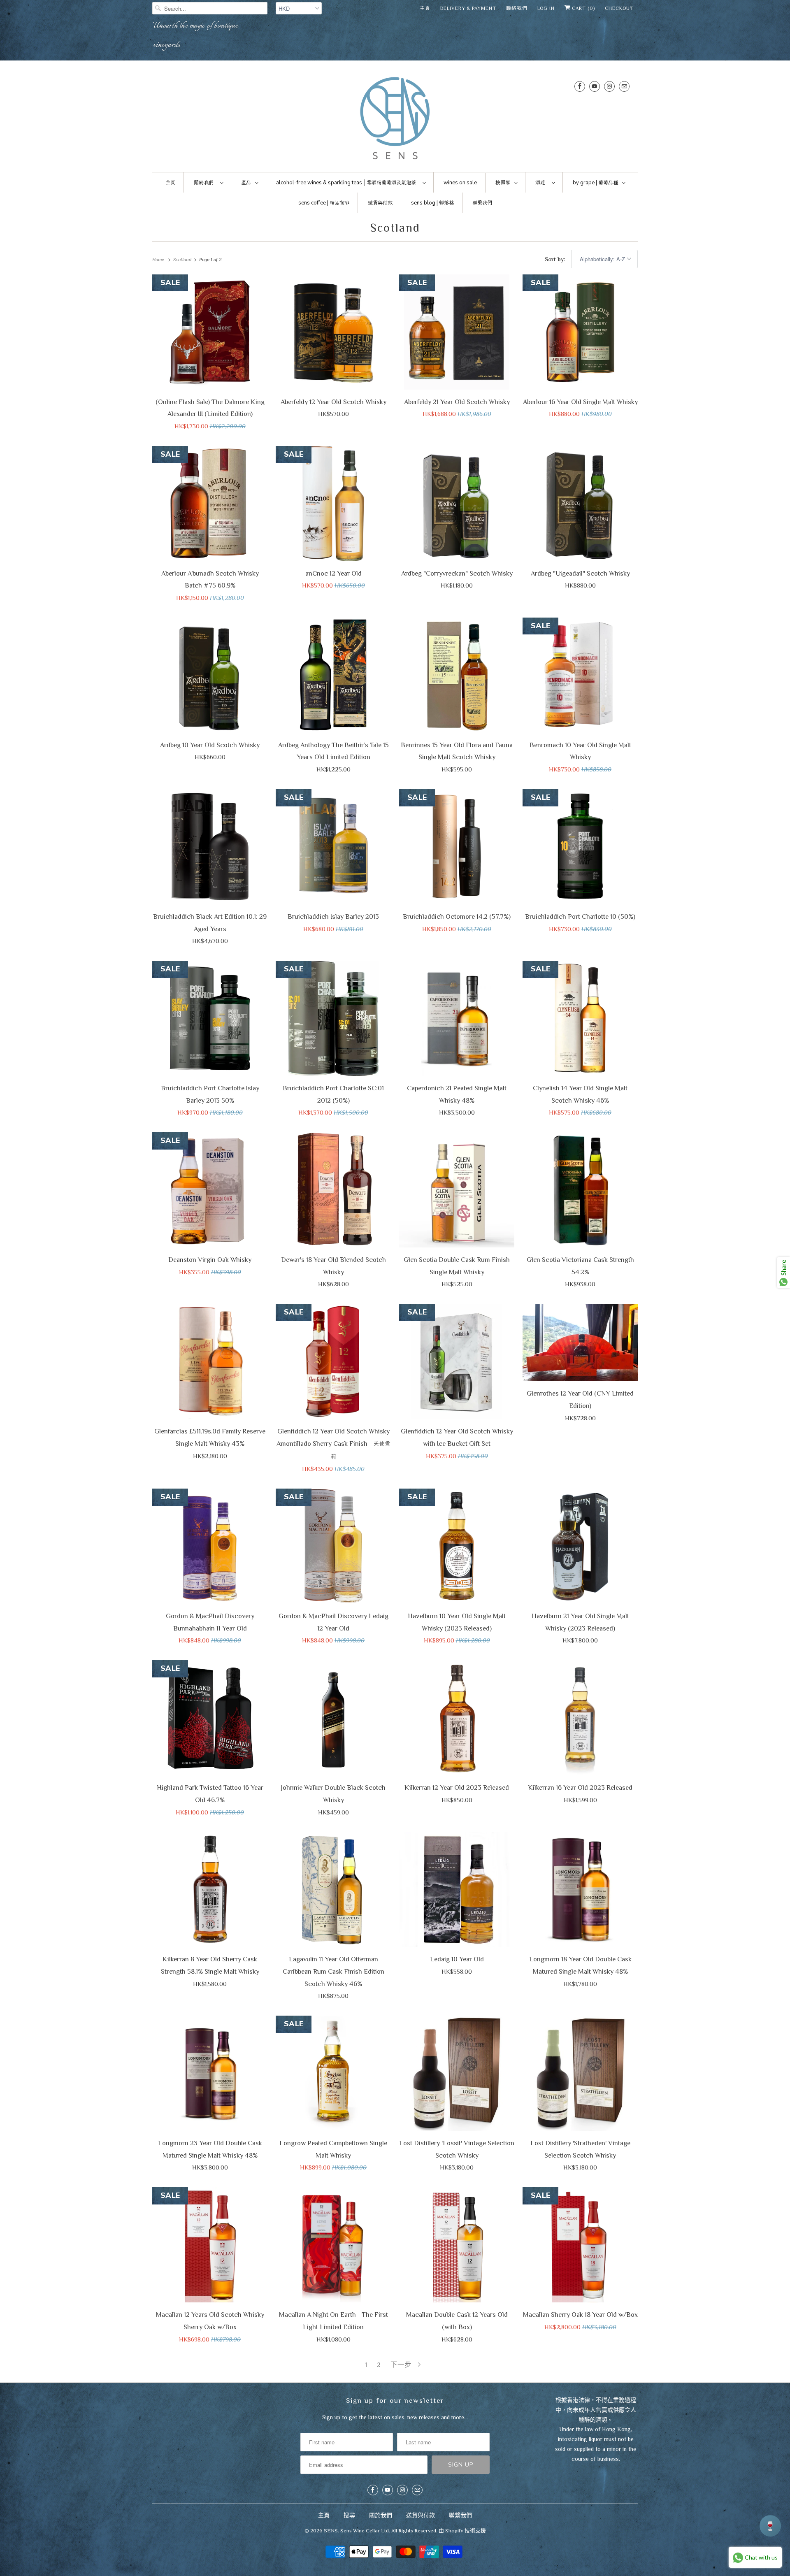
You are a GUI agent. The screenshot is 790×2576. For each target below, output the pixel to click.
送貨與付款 (421, 2515)
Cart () (583, 8)
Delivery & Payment (468, 8)
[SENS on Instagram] (609, 86)
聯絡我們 (517, 8)
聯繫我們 (460, 2515)
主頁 (425, 8)
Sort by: (556, 259)
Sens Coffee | (324, 203)
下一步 (402, 2365)
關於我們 (381, 2515)
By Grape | (595, 183)
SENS (331, 2531)
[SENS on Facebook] (580, 86)
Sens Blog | (432, 203)
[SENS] (395, 118)
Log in (546, 8)
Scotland (395, 228)
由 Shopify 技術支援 (462, 2531)
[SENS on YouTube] (595, 86)
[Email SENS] (624, 86)
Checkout (619, 8)
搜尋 (349, 2515)
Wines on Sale (460, 183)
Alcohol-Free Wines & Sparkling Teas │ (346, 183)
